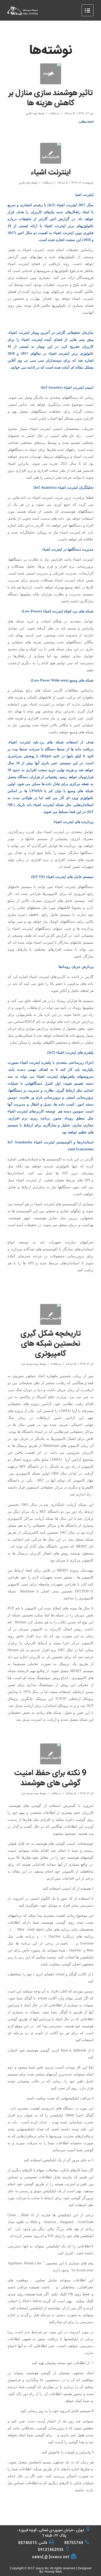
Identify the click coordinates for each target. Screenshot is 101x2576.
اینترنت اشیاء (51, 173)
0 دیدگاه (69, 114)
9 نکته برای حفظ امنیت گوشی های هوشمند (51, 1778)
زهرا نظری (31, 114)
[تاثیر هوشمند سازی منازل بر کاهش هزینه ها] (51, 74)
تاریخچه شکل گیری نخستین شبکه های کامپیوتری (51, 1344)
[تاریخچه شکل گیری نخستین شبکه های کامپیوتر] (51, 1314)
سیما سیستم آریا (30, 1364)
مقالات (53, 114)
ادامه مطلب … (84, 122)
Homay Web (53, 2572)
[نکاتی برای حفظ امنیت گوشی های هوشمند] (51, 1754)
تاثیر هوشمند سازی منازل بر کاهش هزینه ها (51, 98)
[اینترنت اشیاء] (51, 153)
